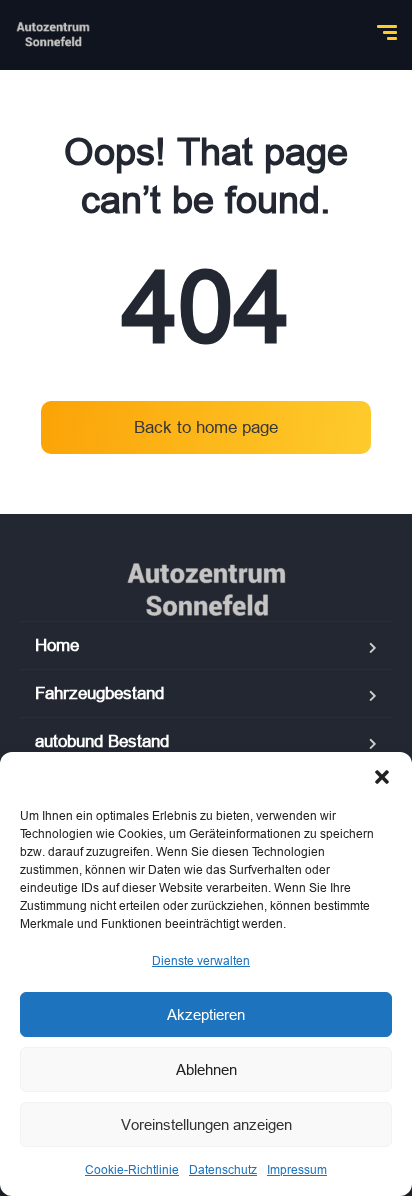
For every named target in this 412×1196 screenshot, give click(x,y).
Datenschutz (223, 1169)
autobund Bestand (102, 741)
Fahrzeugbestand (99, 693)
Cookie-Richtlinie (132, 1169)
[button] (382, 777)
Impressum (297, 1169)
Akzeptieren (206, 1014)
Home (57, 645)
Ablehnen (206, 1069)
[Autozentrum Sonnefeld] (53, 35)
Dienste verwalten (201, 960)
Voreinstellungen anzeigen (206, 1124)
